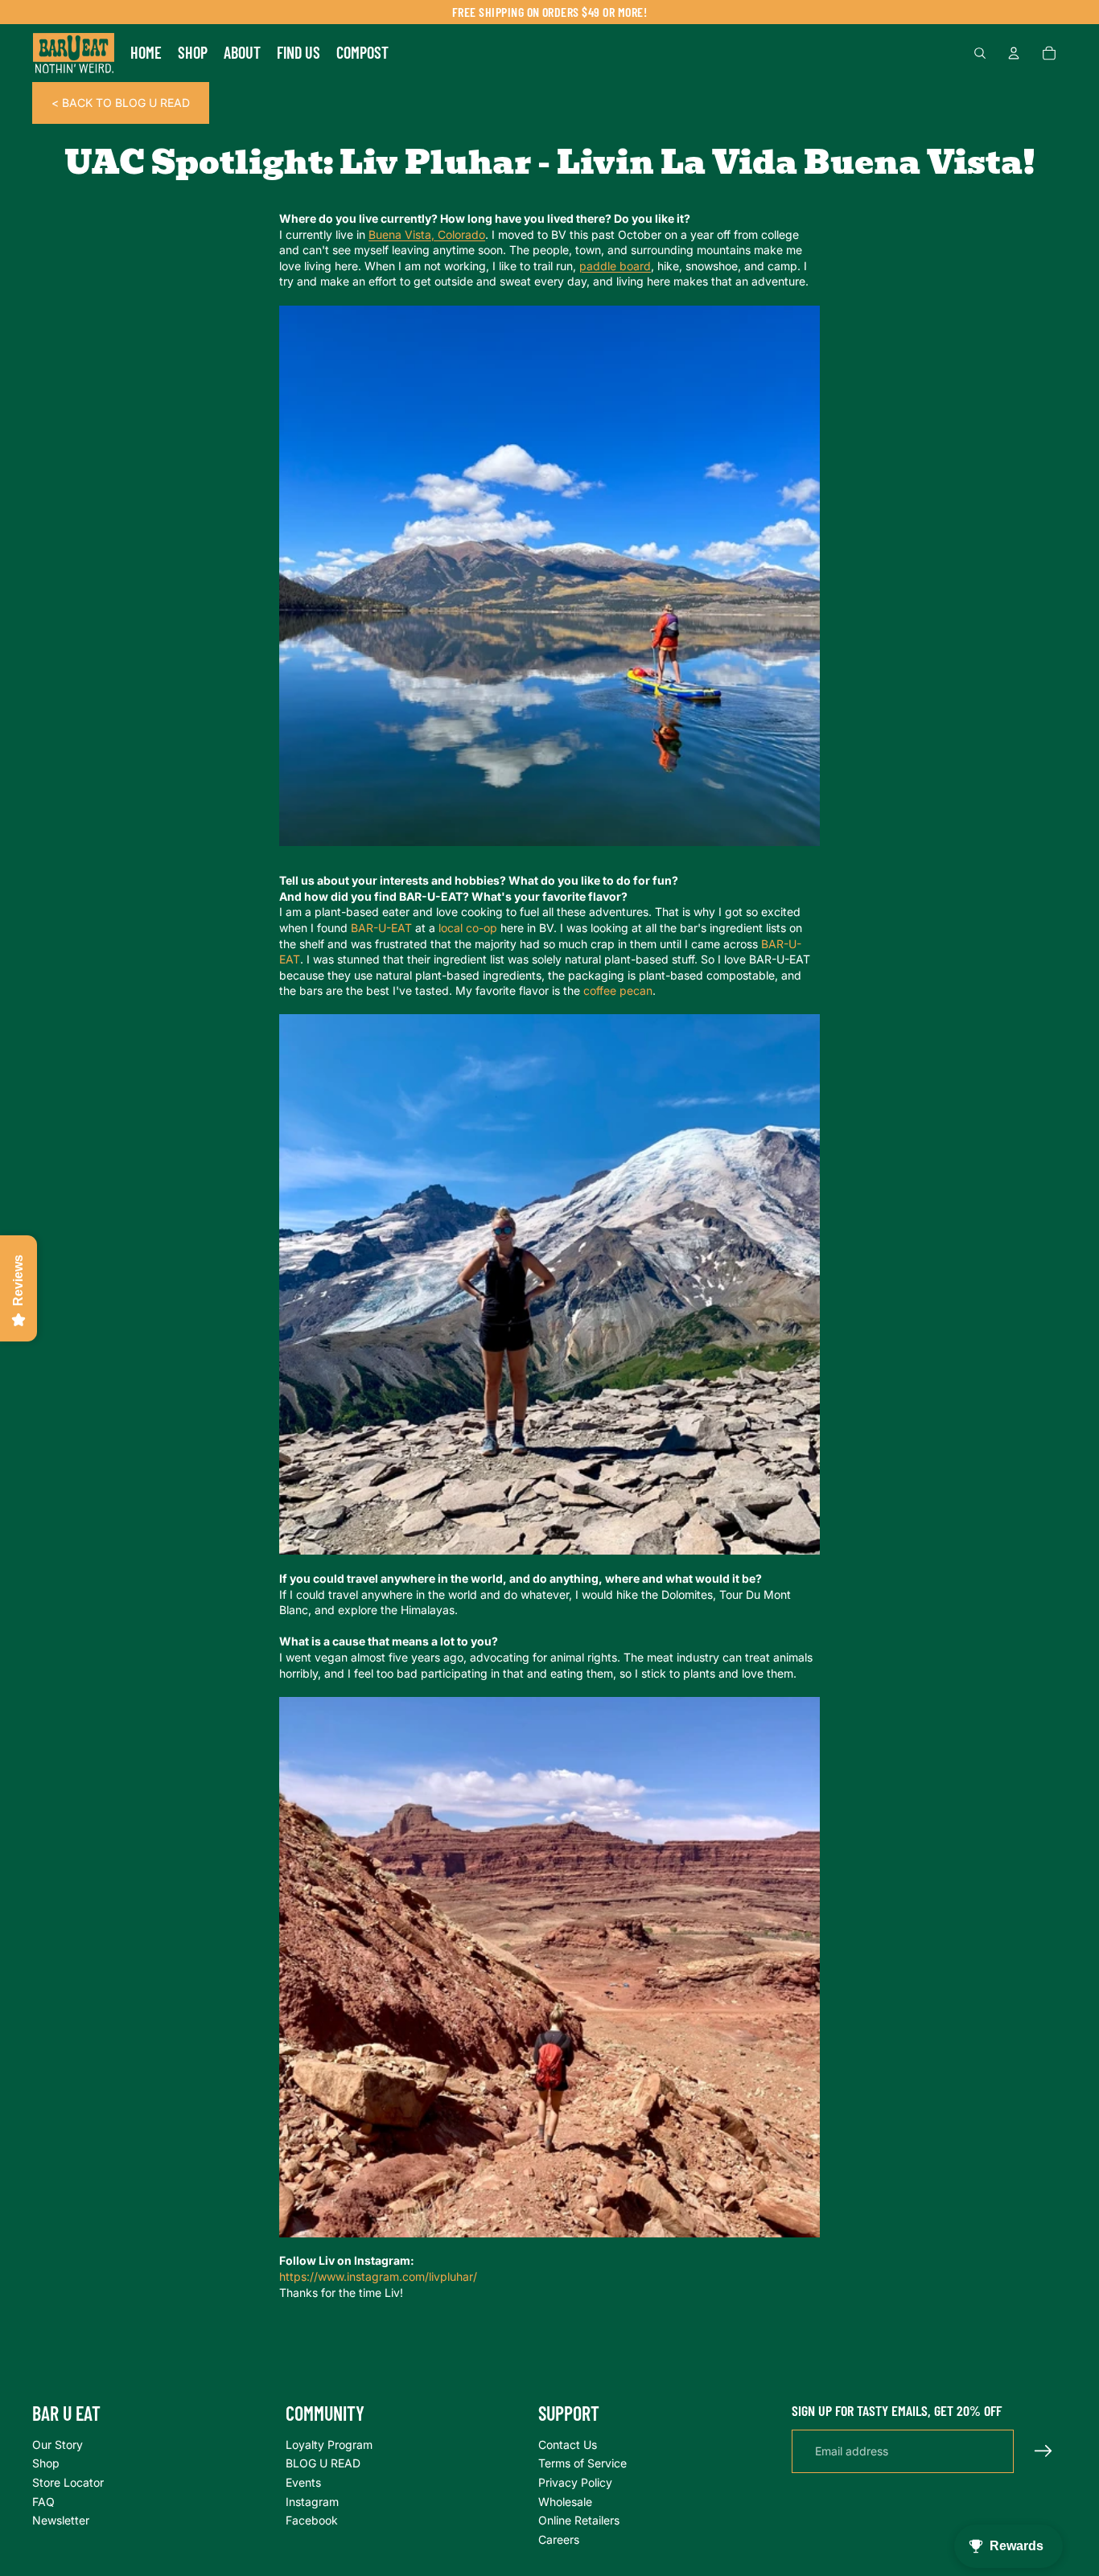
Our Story (58, 2444)
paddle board (615, 266)
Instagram (312, 2501)
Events (303, 2482)
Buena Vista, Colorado (427, 234)
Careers (559, 2539)
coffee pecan (618, 990)
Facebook (312, 2520)
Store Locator (68, 2482)
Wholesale (565, 2501)
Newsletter (61, 2520)
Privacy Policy (575, 2482)
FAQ (43, 2501)
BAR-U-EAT (381, 928)
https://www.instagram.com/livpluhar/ (378, 2276)
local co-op (468, 928)
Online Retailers (579, 2520)
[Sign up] (1043, 2451)
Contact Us (568, 2444)
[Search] (980, 53)
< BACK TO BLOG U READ (121, 103)
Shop (46, 2463)
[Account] (1014, 53)
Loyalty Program (329, 2444)
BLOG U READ (323, 2463)
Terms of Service (582, 2463)
